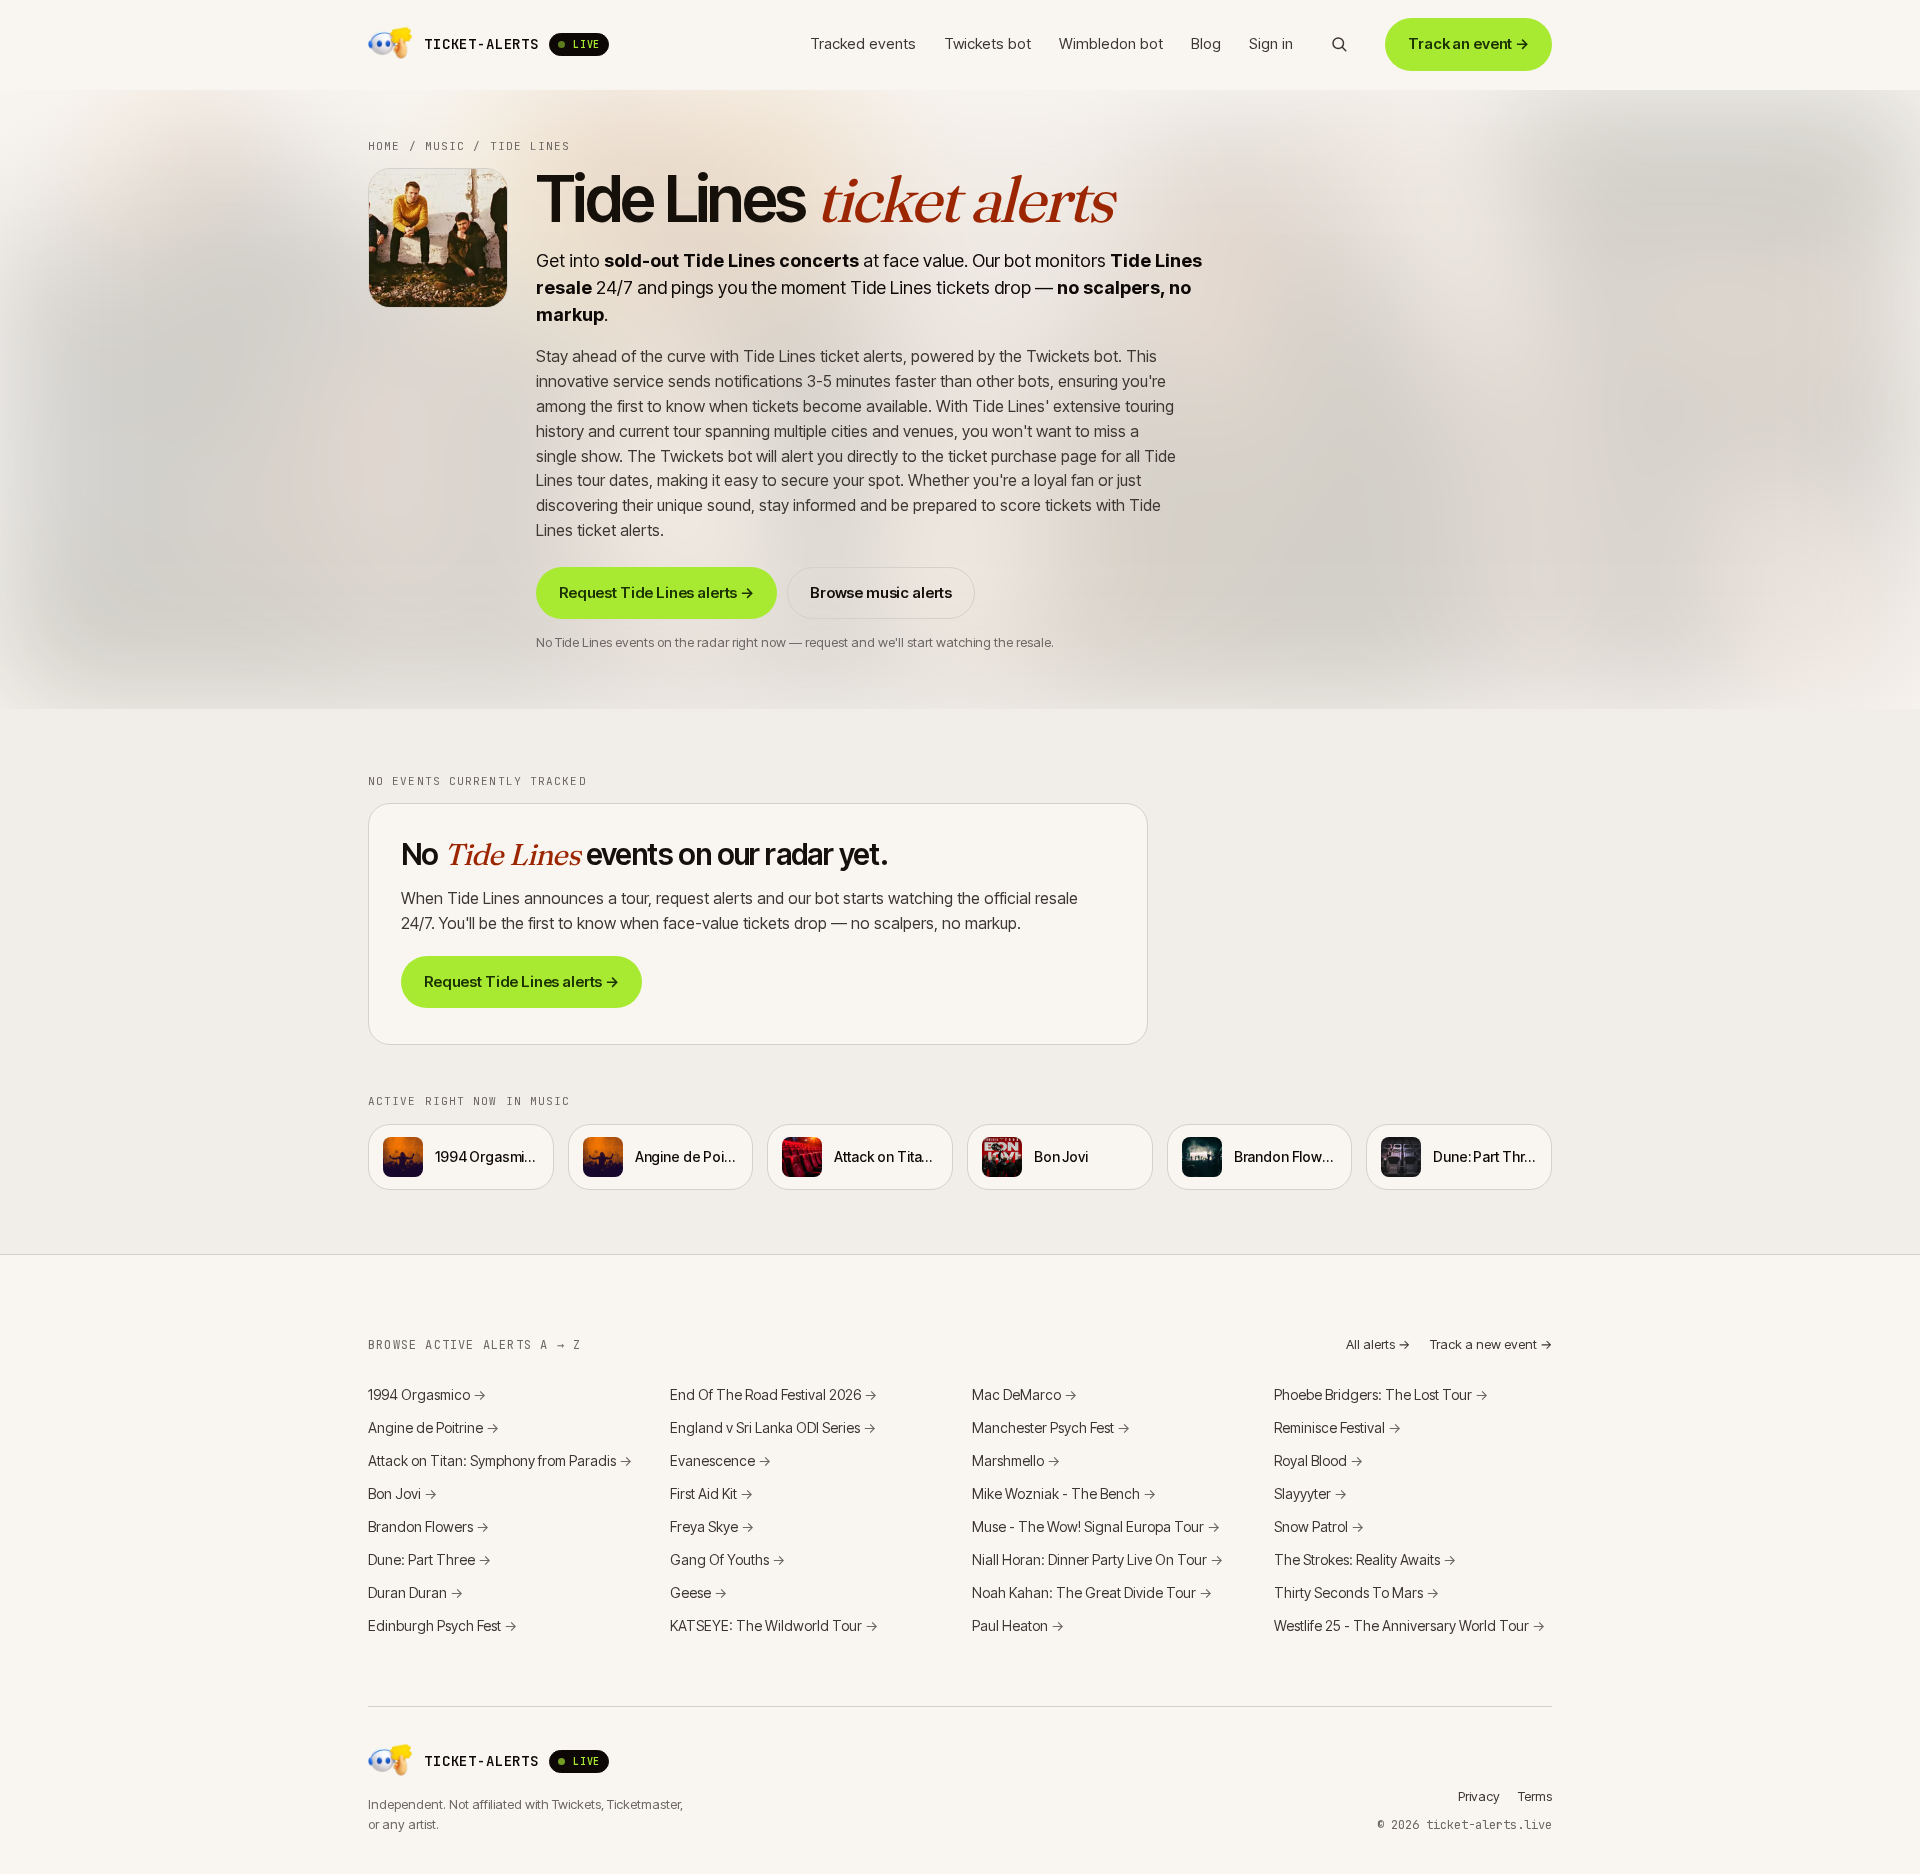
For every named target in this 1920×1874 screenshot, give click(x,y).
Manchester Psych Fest (1051, 1427)
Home (384, 146)
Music (445, 146)
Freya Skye (712, 1526)
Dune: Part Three (429, 1559)
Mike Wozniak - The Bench (1064, 1493)
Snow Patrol (1319, 1526)
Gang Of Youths (727, 1559)
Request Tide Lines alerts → (656, 592)
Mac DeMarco (1024, 1394)
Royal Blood (1318, 1460)
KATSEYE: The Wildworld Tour (774, 1625)
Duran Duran (415, 1592)
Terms (1535, 1796)
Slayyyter (1310, 1493)
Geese (698, 1592)
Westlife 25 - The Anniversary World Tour (1409, 1625)
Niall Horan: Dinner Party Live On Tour (1097, 1559)
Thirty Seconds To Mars (1356, 1592)
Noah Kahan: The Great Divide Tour (1092, 1592)
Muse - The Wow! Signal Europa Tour (1096, 1526)
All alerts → (1378, 1344)
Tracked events (863, 43)
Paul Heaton (1018, 1625)
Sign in (1271, 43)
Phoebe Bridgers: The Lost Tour (1381, 1394)
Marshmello (1016, 1460)
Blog (1206, 43)
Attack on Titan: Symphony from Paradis (500, 1460)
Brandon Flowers (428, 1526)
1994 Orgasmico (427, 1394)
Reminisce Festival (1337, 1427)
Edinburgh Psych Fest (442, 1625)
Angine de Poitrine (433, 1427)
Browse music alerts (881, 592)
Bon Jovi (402, 1493)
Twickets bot (987, 43)
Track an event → (1468, 43)
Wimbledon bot (1111, 43)
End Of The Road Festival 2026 (773, 1394)
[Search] (1339, 44)
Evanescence (720, 1460)
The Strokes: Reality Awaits (1365, 1559)
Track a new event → (1491, 1344)
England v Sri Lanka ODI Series (773, 1427)
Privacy (1479, 1796)
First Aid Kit (711, 1493)
